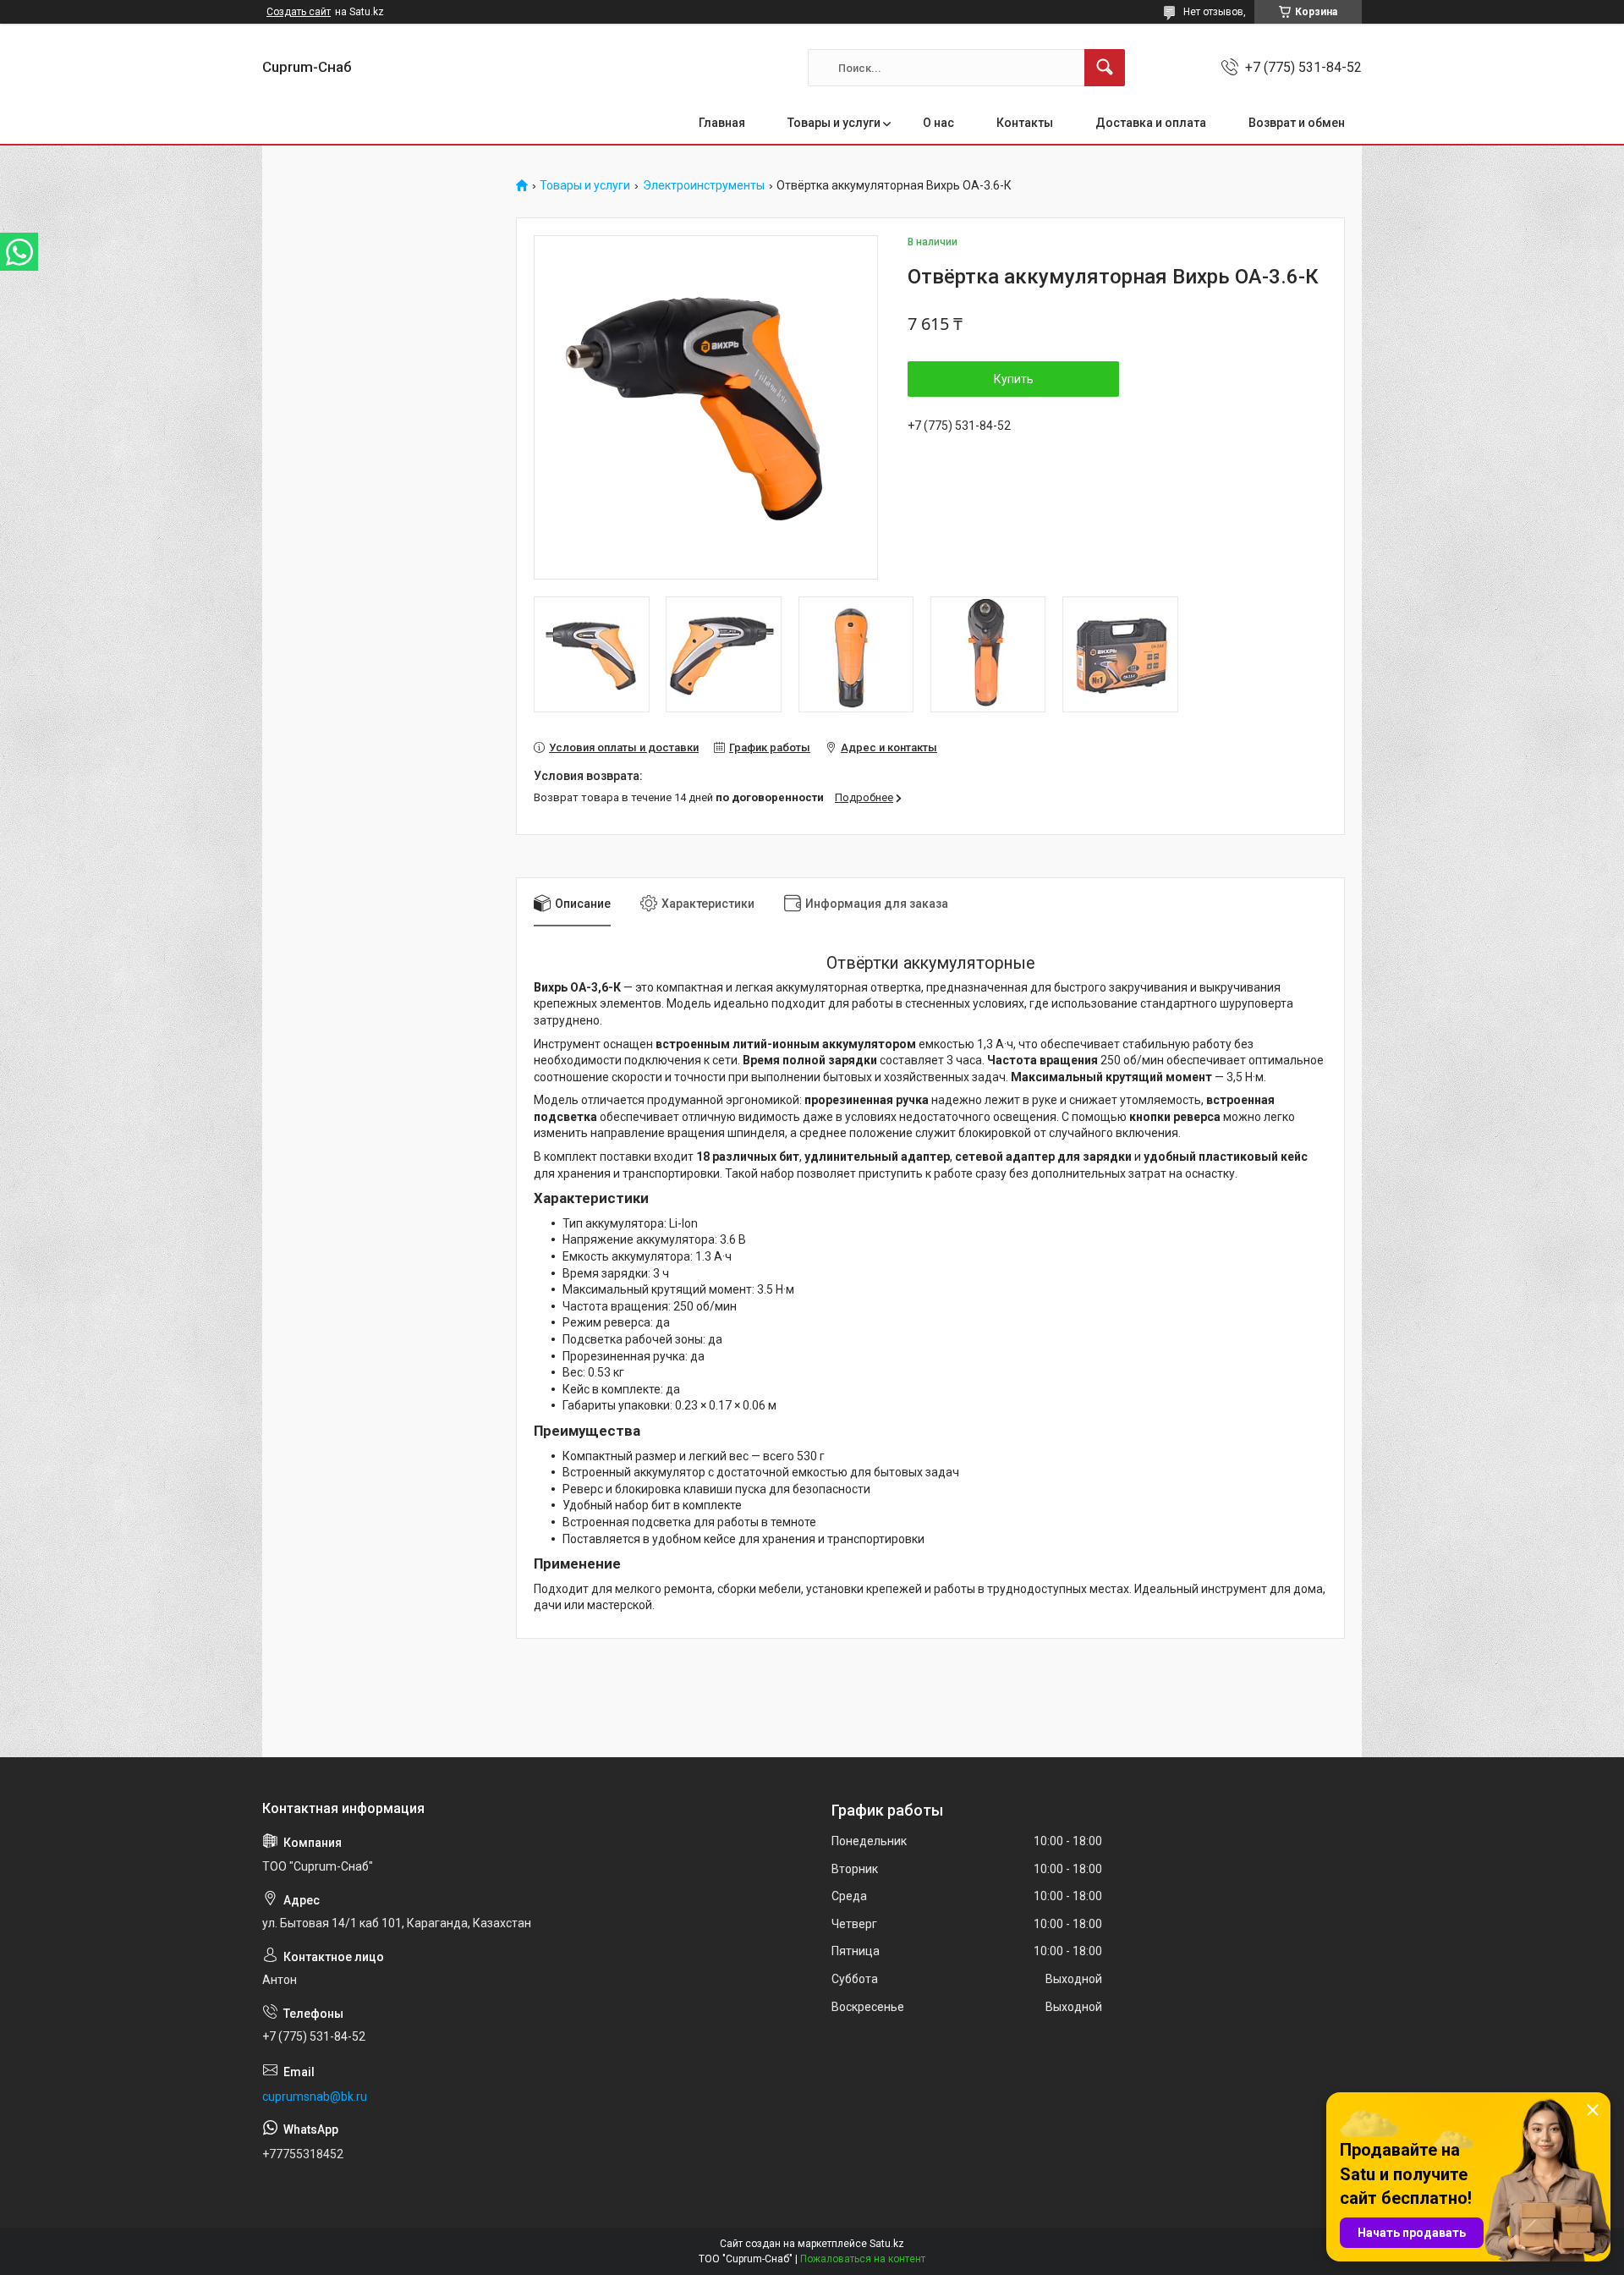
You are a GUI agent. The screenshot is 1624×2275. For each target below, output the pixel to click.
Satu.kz (887, 2244)
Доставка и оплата (1151, 123)
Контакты (1025, 123)
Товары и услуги (834, 123)
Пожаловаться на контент (863, 2259)
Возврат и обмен (1297, 123)
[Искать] (1105, 68)
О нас (938, 123)
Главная (722, 123)
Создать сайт (299, 12)
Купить (1014, 379)
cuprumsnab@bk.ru (315, 2096)
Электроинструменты (704, 186)
